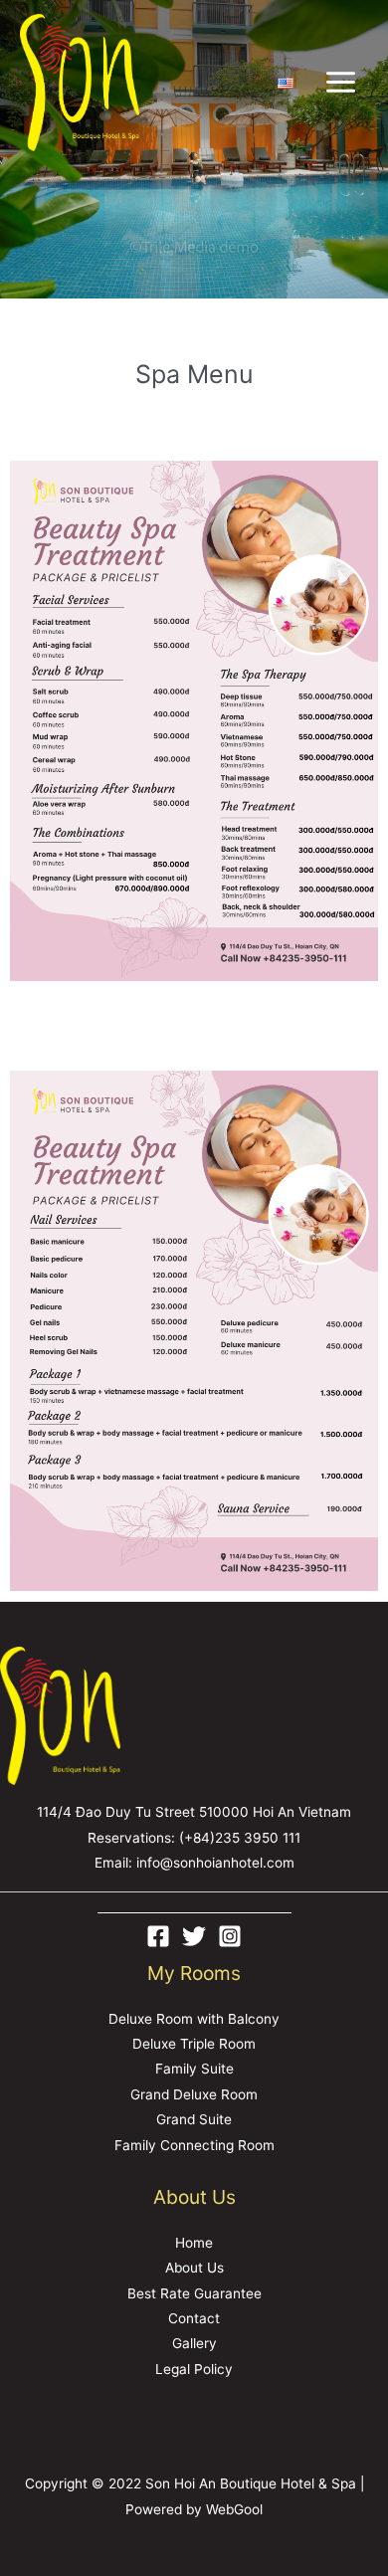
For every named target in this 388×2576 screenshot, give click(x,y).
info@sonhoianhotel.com (215, 1863)
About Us (194, 2268)
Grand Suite (194, 2119)
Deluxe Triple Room (194, 2044)
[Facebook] (158, 1936)
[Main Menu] (341, 83)
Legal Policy (194, 2369)
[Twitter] (194, 1936)
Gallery (194, 2343)
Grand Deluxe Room (194, 2094)
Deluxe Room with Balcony (194, 2019)
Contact (194, 2318)
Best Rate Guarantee (194, 2293)
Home (194, 2243)
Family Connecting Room (194, 2145)
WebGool (234, 2509)
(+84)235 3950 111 (240, 1838)
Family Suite (194, 2069)
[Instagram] (230, 1936)
